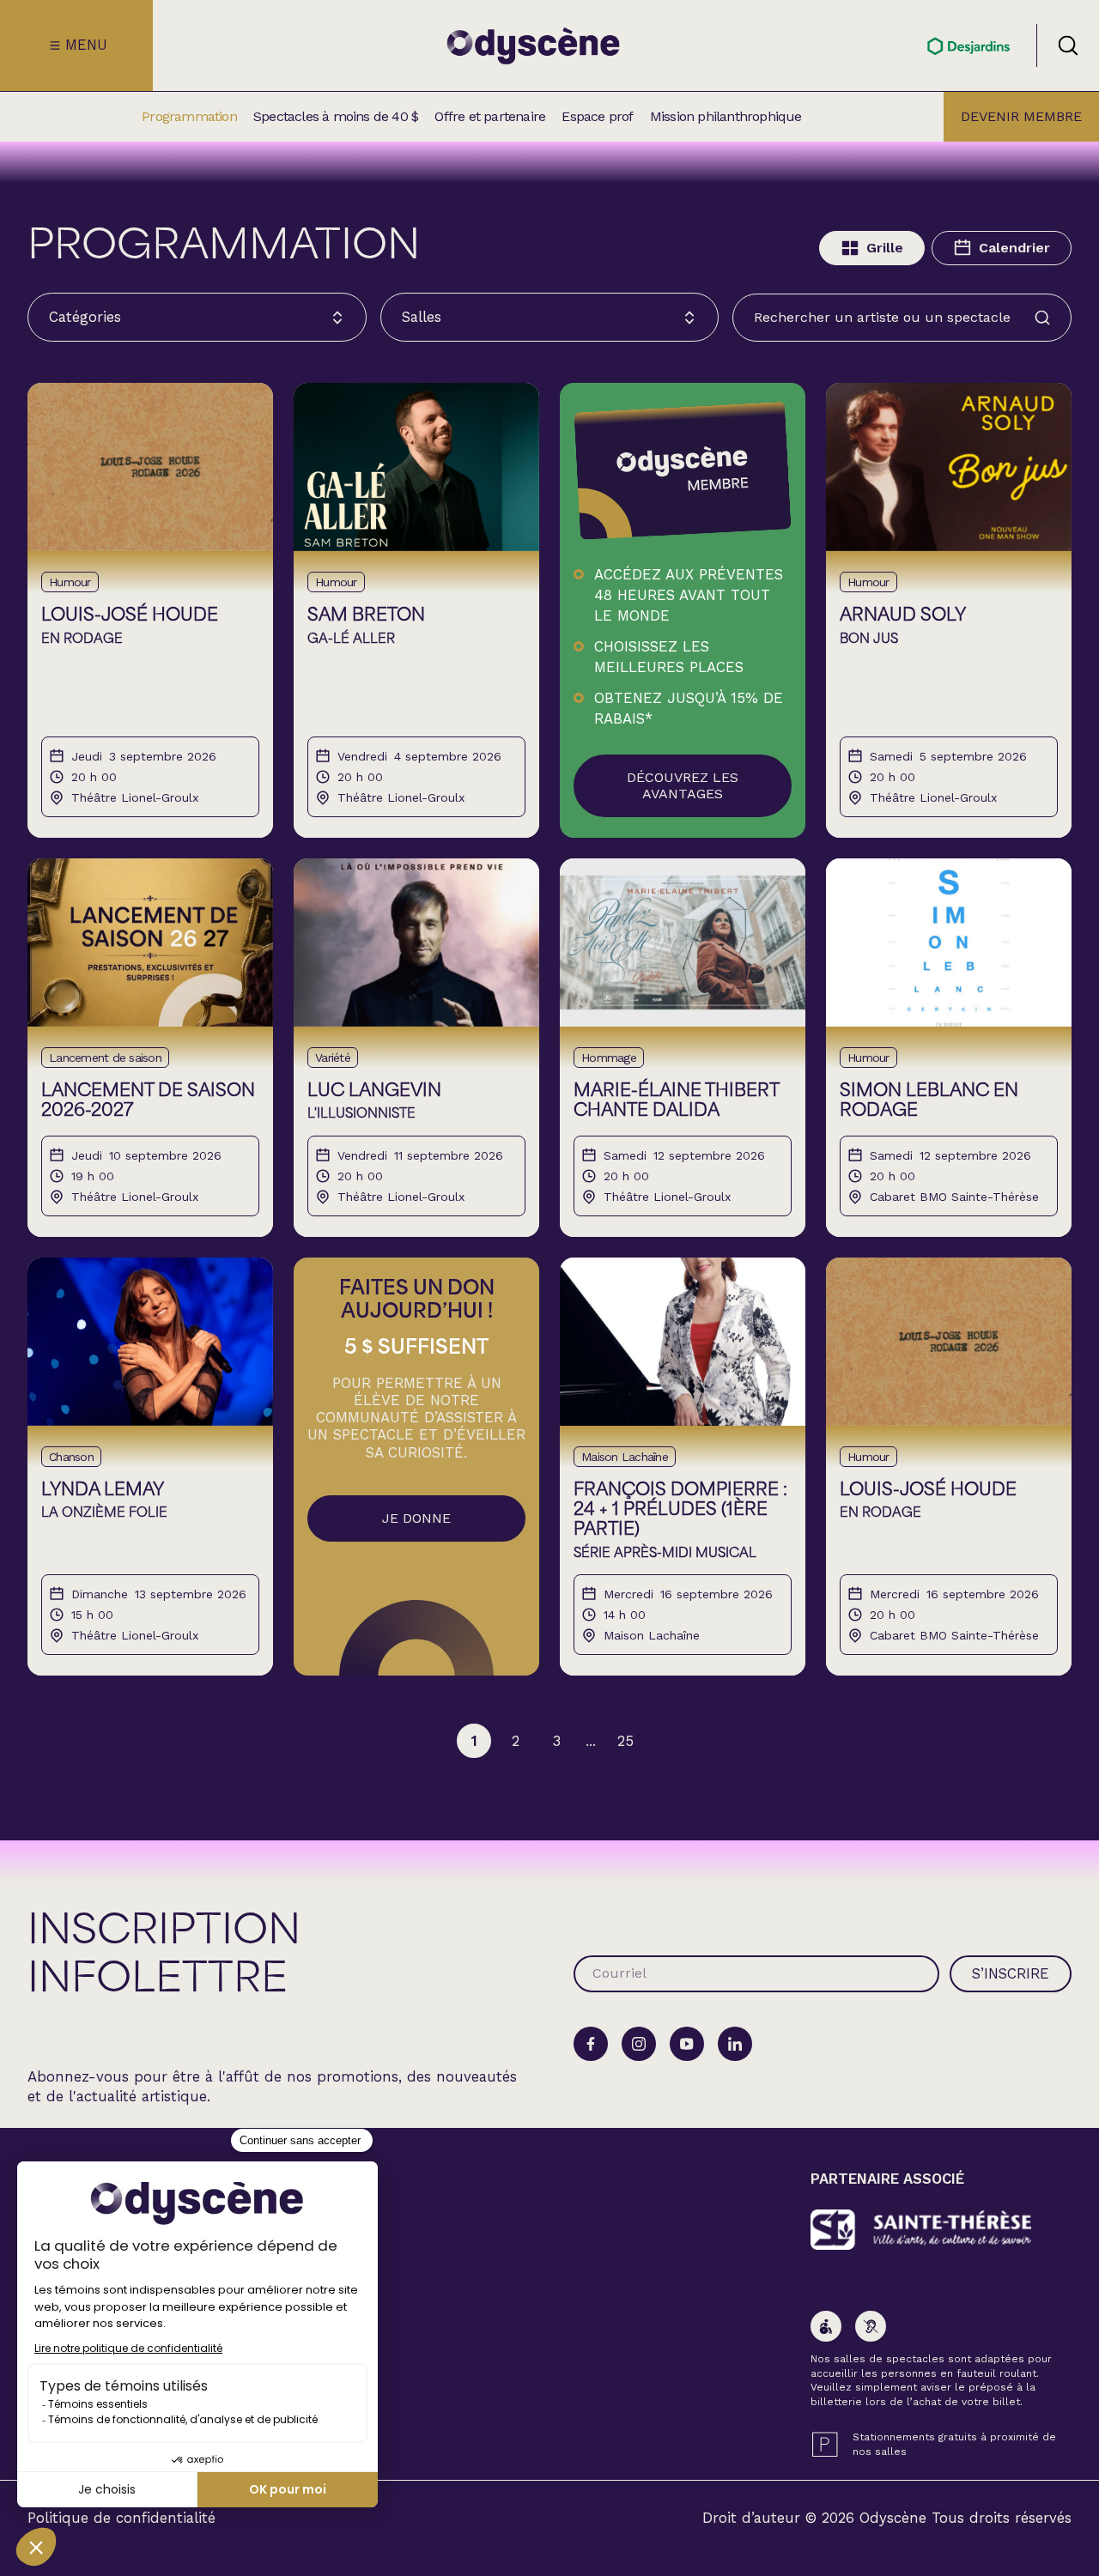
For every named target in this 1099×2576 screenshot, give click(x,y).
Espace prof (597, 117)
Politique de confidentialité (121, 2518)
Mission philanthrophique (726, 117)
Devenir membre (1021, 116)
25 (625, 1741)
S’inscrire (1011, 1973)
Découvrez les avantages (683, 785)
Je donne (416, 1518)
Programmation (189, 117)
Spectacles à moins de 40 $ (336, 117)
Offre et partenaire (490, 117)
